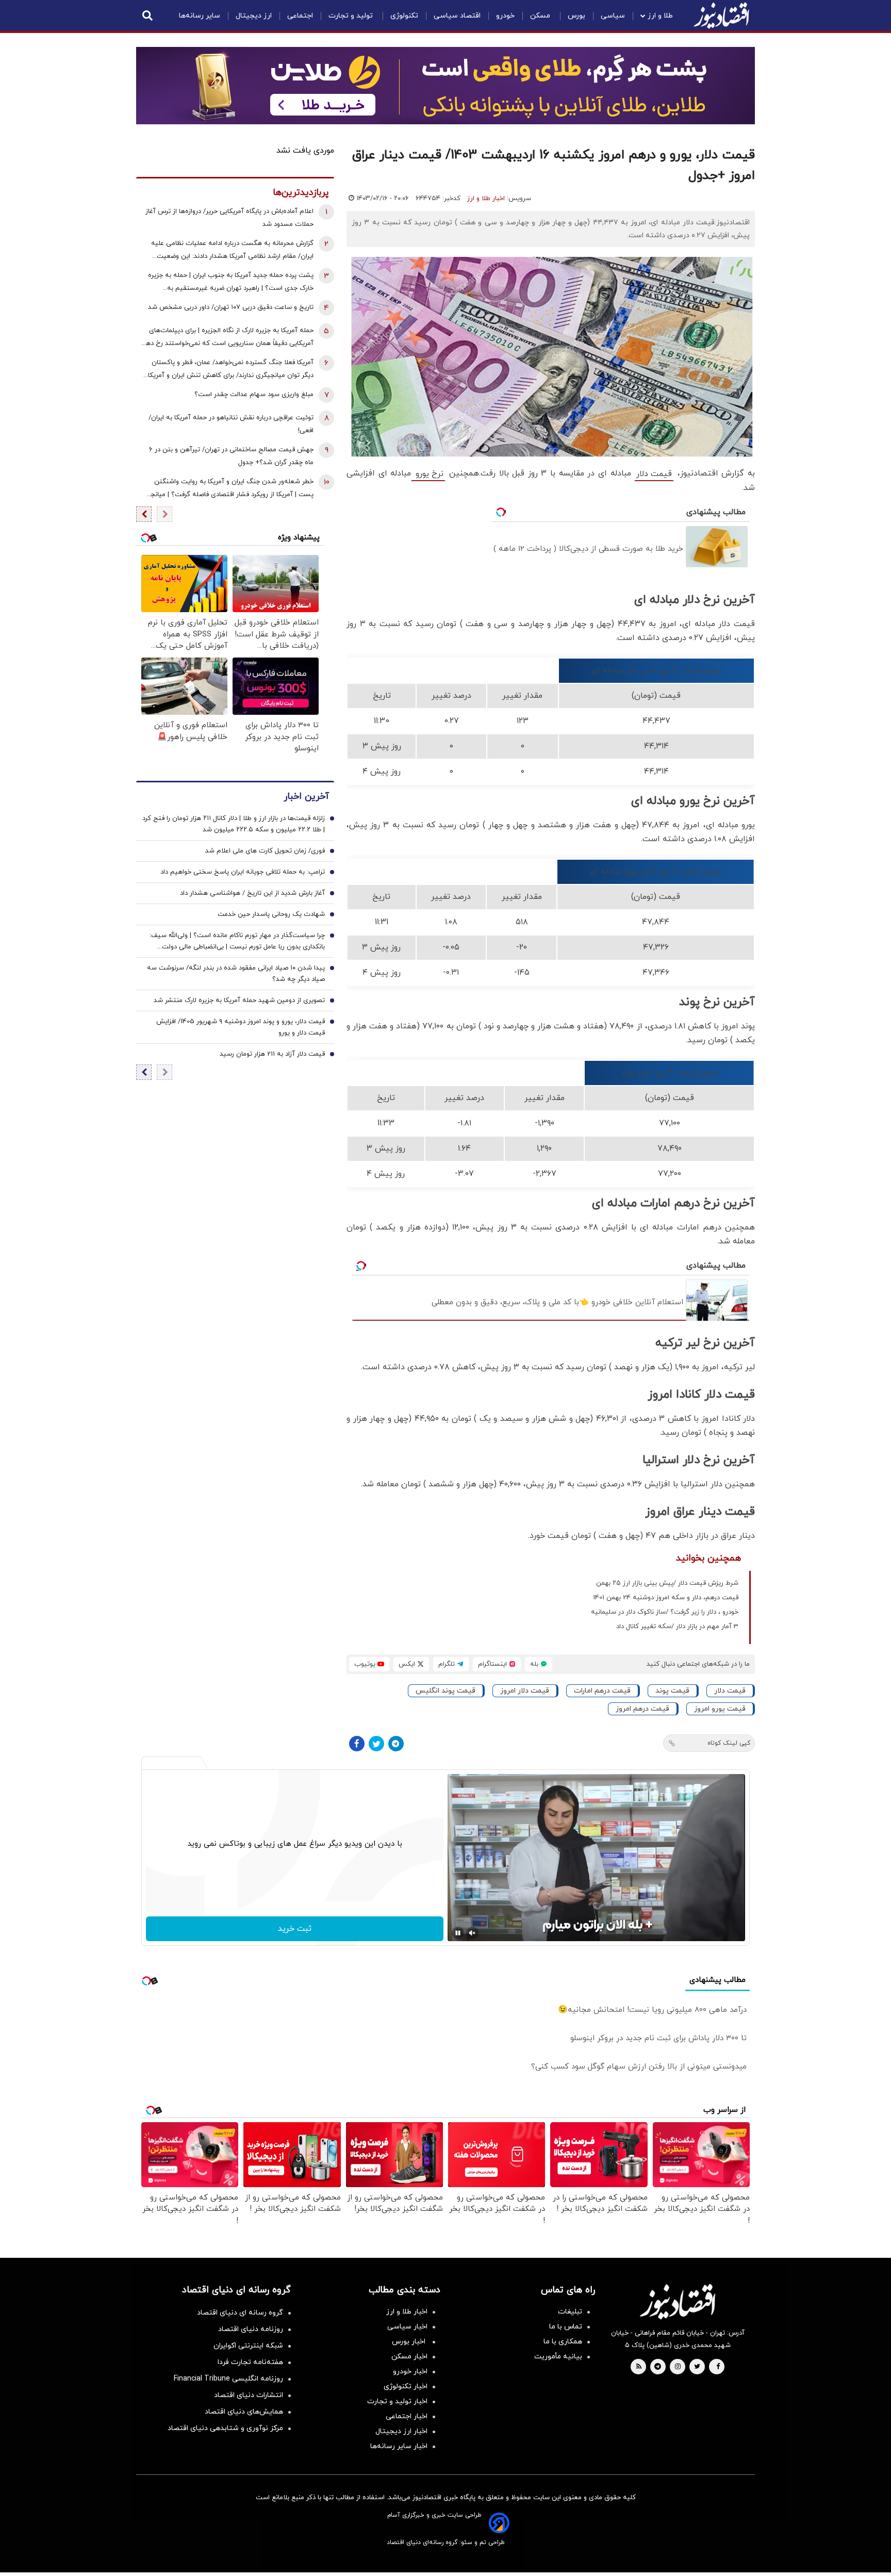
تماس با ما (566, 2327)
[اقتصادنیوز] (678, 2302)
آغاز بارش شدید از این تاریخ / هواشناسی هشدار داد (252, 893)
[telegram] (658, 2367)
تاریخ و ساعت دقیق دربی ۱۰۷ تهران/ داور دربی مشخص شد (231, 307)
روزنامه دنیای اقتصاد (251, 2329)
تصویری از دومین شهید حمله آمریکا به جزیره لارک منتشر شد (239, 1000)
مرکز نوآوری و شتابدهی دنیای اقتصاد (225, 2428)
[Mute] (472, 1933)
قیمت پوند (672, 1691)
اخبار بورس (410, 2342)
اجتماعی (300, 16)
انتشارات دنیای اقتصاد (249, 2395)
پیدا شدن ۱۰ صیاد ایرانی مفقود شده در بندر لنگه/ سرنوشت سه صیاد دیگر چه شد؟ (236, 974)
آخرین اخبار (306, 797)
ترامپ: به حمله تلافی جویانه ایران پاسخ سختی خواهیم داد (243, 872)
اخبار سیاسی (407, 2327)
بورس (576, 16)
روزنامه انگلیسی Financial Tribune (228, 2379)
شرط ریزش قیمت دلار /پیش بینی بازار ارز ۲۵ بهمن (667, 1583)
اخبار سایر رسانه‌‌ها (399, 2446)
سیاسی (613, 16)
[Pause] (458, 1933)
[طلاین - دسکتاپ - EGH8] (445, 86)
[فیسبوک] (357, 1744)
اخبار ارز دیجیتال (401, 2431)
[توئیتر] (376, 1744)
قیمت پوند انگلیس (445, 1691)
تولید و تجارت (352, 16)
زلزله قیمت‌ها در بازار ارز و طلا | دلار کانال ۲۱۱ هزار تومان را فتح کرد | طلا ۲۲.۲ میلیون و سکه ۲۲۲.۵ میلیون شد (234, 824)
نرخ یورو (428, 474)
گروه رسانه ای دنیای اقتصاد (240, 2313)
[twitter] (697, 2367)
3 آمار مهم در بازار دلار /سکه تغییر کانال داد (677, 1627)
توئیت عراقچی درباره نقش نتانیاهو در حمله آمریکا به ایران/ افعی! (231, 424)
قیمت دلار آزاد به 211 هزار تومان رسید (272, 1054)
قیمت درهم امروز (642, 1709)
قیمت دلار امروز (525, 1691)
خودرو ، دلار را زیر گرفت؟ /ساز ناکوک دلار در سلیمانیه (665, 1612)
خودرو (505, 16)
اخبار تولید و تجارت (397, 2401)
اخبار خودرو (410, 2372)
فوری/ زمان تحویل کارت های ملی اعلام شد (265, 851)
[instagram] (678, 2367)
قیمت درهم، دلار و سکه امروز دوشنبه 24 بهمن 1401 (666, 1598)
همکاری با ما (563, 2342)
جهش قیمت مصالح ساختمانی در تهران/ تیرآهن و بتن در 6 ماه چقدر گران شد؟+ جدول (231, 456)
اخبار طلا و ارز (486, 199)
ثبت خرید (295, 1929)
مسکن (541, 16)
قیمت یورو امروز (720, 1709)
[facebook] (718, 2367)
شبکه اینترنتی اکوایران (248, 2346)
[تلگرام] (396, 1744)
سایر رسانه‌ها (200, 16)
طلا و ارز (660, 16)
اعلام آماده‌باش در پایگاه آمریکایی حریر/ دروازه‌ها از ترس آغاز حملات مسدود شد (229, 218)
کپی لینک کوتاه (729, 1743)
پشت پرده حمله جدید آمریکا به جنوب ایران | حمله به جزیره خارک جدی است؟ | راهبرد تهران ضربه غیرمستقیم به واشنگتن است (231, 283)
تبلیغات (570, 2312)
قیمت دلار (654, 474)
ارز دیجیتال (254, 16)
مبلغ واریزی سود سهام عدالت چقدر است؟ (254, 395)
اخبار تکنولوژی (406, 2386)
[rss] (639, 2367)
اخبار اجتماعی (407, 2416)
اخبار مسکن (409, 2357)
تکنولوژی (404, 16)
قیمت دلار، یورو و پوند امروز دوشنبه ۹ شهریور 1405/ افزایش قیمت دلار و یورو (241, 1027)
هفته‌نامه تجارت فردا (250, 2362)
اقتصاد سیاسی (457, 16)
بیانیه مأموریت (558, 2357)
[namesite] (721, 15)
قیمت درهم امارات (602, 1691)
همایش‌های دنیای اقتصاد (244, 2412)
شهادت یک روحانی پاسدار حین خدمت (271, 914)
